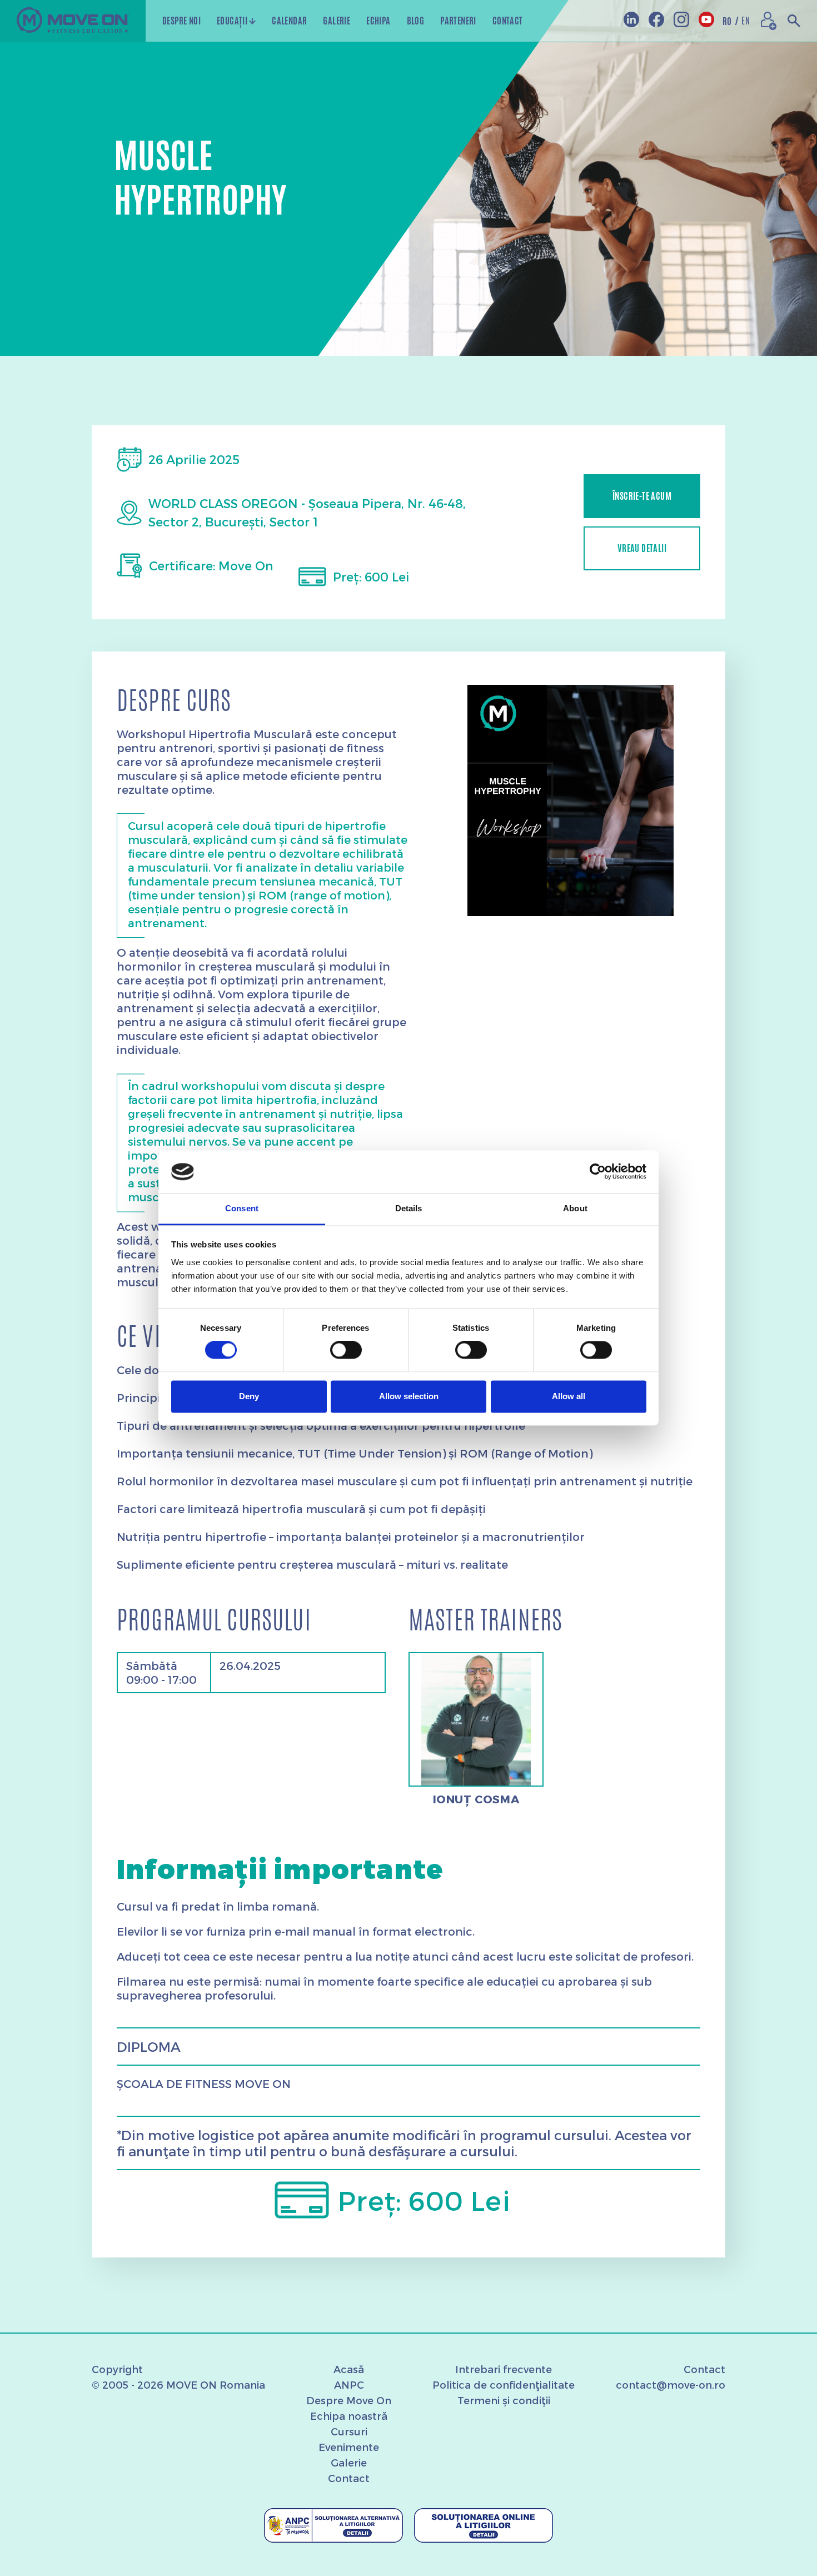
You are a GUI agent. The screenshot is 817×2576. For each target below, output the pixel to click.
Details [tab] (409, 1208)
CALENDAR (289, 21)
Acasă (349, 2369)
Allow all (569, 1396)
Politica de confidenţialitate (504, 2384)
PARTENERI (458, 21)
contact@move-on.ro (671, 2384)
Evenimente (349, 2447)
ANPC (349, 2384)
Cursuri (349, 2431)
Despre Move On (349, 2400)
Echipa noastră (349, 2416)
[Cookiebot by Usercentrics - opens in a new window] (598, 1172)
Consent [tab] (242, 1208)
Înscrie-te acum (642, 496)
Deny (249, 1396)
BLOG (416, 21)
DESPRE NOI (181, 21)
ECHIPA (378, 21)
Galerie (349, 2462)
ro (731, 21)
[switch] (346, 1350)
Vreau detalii (642, 548)
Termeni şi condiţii (504, 2400)
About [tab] (575, 1208)
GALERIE (337, 21)
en (746, 21)
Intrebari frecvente (504, 2369)
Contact (349, 2478)
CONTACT (508, 21)
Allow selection (409, 1396)
